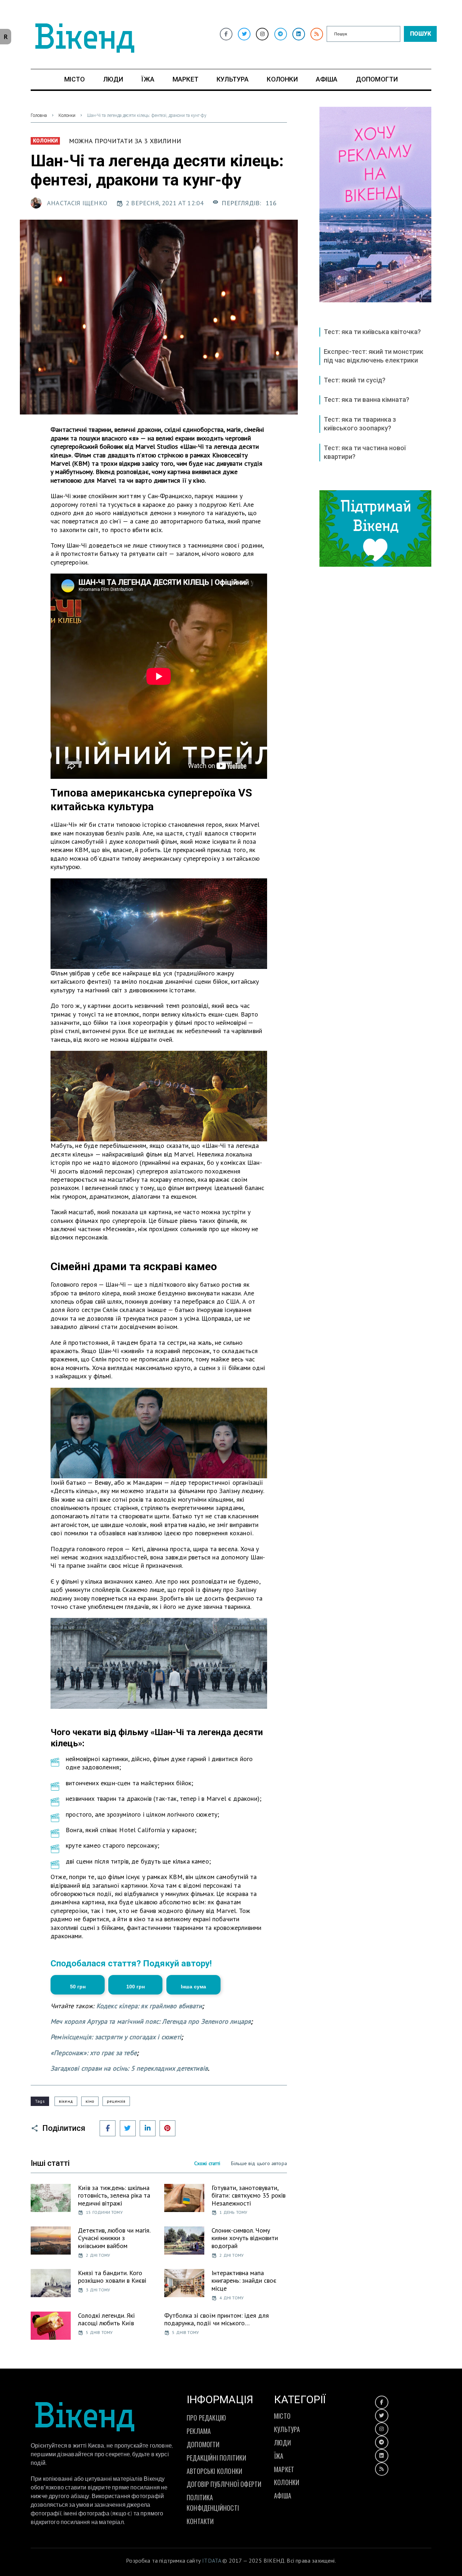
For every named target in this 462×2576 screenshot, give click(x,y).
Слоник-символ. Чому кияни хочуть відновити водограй (245, 2238)
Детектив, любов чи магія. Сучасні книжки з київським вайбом (114, 2238)
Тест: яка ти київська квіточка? (372, 332)
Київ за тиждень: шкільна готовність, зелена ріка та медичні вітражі (114, 2195)
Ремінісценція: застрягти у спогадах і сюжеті (116, 2037)
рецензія (116, 2101)
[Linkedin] (299, 34)
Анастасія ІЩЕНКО (77, 203)
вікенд (66, 2101)
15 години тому (104, 2212)
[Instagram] (262, 34)
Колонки (67, 115)
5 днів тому (99, 2332)
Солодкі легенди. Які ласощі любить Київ (106, 2319)
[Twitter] (244, 34)
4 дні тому (232, 2298)
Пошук (420, 34)
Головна (39, 115)
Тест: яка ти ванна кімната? (367, 400)
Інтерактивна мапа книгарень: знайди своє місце (244, 2281)
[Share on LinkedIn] (148, 2128)
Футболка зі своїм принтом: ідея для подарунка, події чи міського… (217, 2319)
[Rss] (317, 34)
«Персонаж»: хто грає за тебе (94, 2053)
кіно (90, 2101)
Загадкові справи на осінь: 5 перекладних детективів (129, 2068)
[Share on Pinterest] (167, 2128)
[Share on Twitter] (128, 2128)
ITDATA (212, 2560)
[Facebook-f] (226, 34)
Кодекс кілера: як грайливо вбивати (149, 2006)
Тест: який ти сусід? (355, 380)
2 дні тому (98, 2255)
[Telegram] (281, 34)
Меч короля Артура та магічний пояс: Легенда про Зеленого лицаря (151, 2021)
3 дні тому (98, 2290)
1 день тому (233, 2212)
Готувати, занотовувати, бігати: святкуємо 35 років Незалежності (249, 2195)
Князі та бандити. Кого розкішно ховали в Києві (112, 2277)
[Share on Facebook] (108, 2128)
